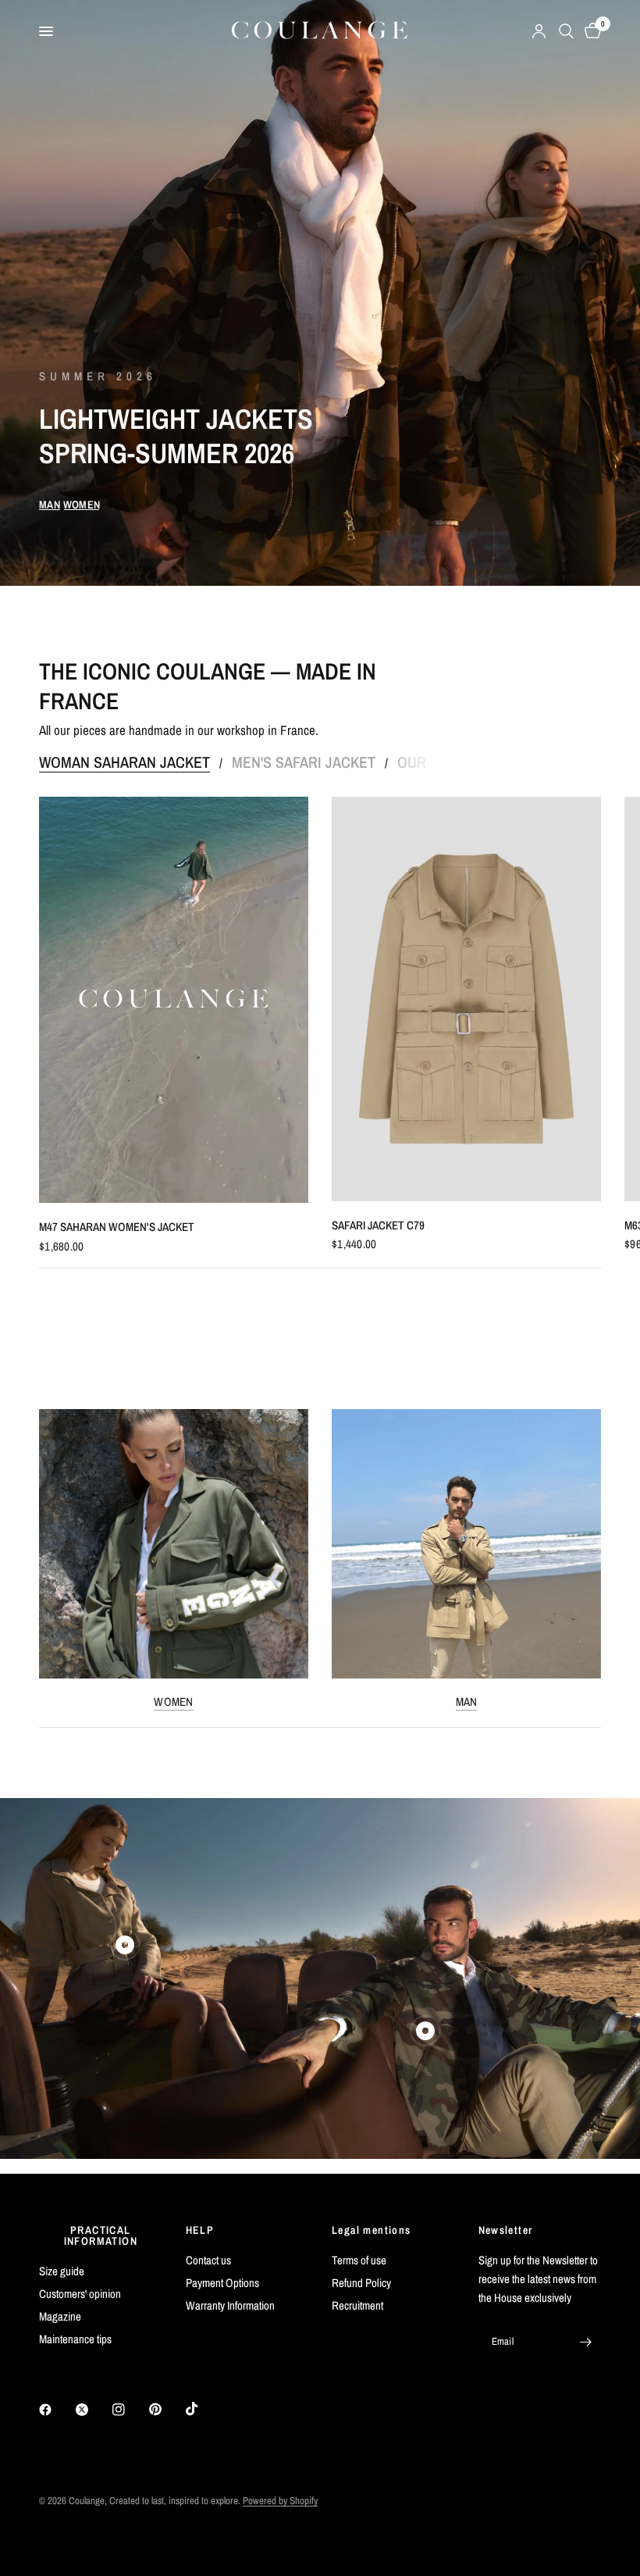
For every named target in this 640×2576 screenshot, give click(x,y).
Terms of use (359, 2260)
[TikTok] (203, 2409)
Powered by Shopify (280, 2501)
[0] (590, 31)
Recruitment (357, 2305)
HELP (200, 2230)
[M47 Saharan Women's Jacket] (174, 1000)
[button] (50, 505)
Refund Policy (361, 2283)
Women (174, 1702)
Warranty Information (230, 2305)
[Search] (566, 31)
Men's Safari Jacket (304, 762)
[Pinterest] (166, 2410)
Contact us (208, 2260)
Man (467, 1702)
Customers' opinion (80, 2294)
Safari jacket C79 (378, 1225)
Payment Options (222, 2283)
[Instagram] (130, 2410)
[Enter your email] (585, 2342)
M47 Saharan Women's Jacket (117, 1227)
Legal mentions (372, 2230)
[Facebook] (56, 2410)
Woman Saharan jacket (124, 762)
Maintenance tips (75, 2339)
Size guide (62, 2271)
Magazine (60, 2316)
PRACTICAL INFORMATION (101, 2235)
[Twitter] (93, 2410)
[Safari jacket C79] (466, 999)
